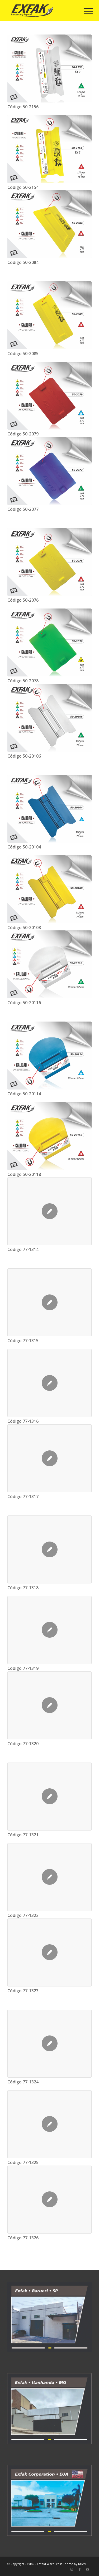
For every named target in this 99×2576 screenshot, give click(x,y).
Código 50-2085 (23, 354)
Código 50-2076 (23, 600)
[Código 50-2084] (49, 224)
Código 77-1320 (23, 1744)
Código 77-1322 (23, 1915)
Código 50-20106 (24, 756)
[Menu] (84, 11)
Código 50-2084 (23, 262)
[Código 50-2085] (49, 315)
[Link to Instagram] (72, 2569)
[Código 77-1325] (49, 2124)
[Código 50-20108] (49, 889)
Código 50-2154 (23, 187)
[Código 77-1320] (49, 1705)
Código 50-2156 (23, 107)
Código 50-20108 (24, 928)
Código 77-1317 (23, 1497)
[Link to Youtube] (88, 2569)
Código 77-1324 (23, 2082)
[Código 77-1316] (49, 1383)
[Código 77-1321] (49, 1797)
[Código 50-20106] (49, 718)
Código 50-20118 (24, 1174)
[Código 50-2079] (49, 396)
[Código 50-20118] (49, 1136)
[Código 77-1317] (49, 1458)
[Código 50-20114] (49, 1056)
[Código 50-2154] (49, 149)
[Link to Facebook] (80, 2569)
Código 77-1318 (23, 1588)
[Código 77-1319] (49, 1630)
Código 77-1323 (23, 1991)
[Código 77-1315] (49, 1302)
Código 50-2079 (23, 434)
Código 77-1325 (23, 2163)
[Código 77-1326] (49, 2200)
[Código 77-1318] (49, 1549)
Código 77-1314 (23, 1250)
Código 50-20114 (24, 1094)
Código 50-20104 (24, 847)
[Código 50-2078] (49, 642)
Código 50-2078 (23, 681)
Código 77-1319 (23, 1668)
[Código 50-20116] (49, 964)
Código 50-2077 (23, 509)
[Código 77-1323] (49, 1952)
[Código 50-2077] (49, 471)
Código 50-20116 (24, 1003)
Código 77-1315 (23, 1341)
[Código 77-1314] (49, 1211)
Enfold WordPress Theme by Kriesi (62, 2564)
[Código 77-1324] (49, 2044)
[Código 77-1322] (49, 1877)
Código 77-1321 (23, 1835)
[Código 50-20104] (49, 809)
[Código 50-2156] (49, 68)
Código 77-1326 (23, 2238)
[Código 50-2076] (49, 562)
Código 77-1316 (23, 1421)
